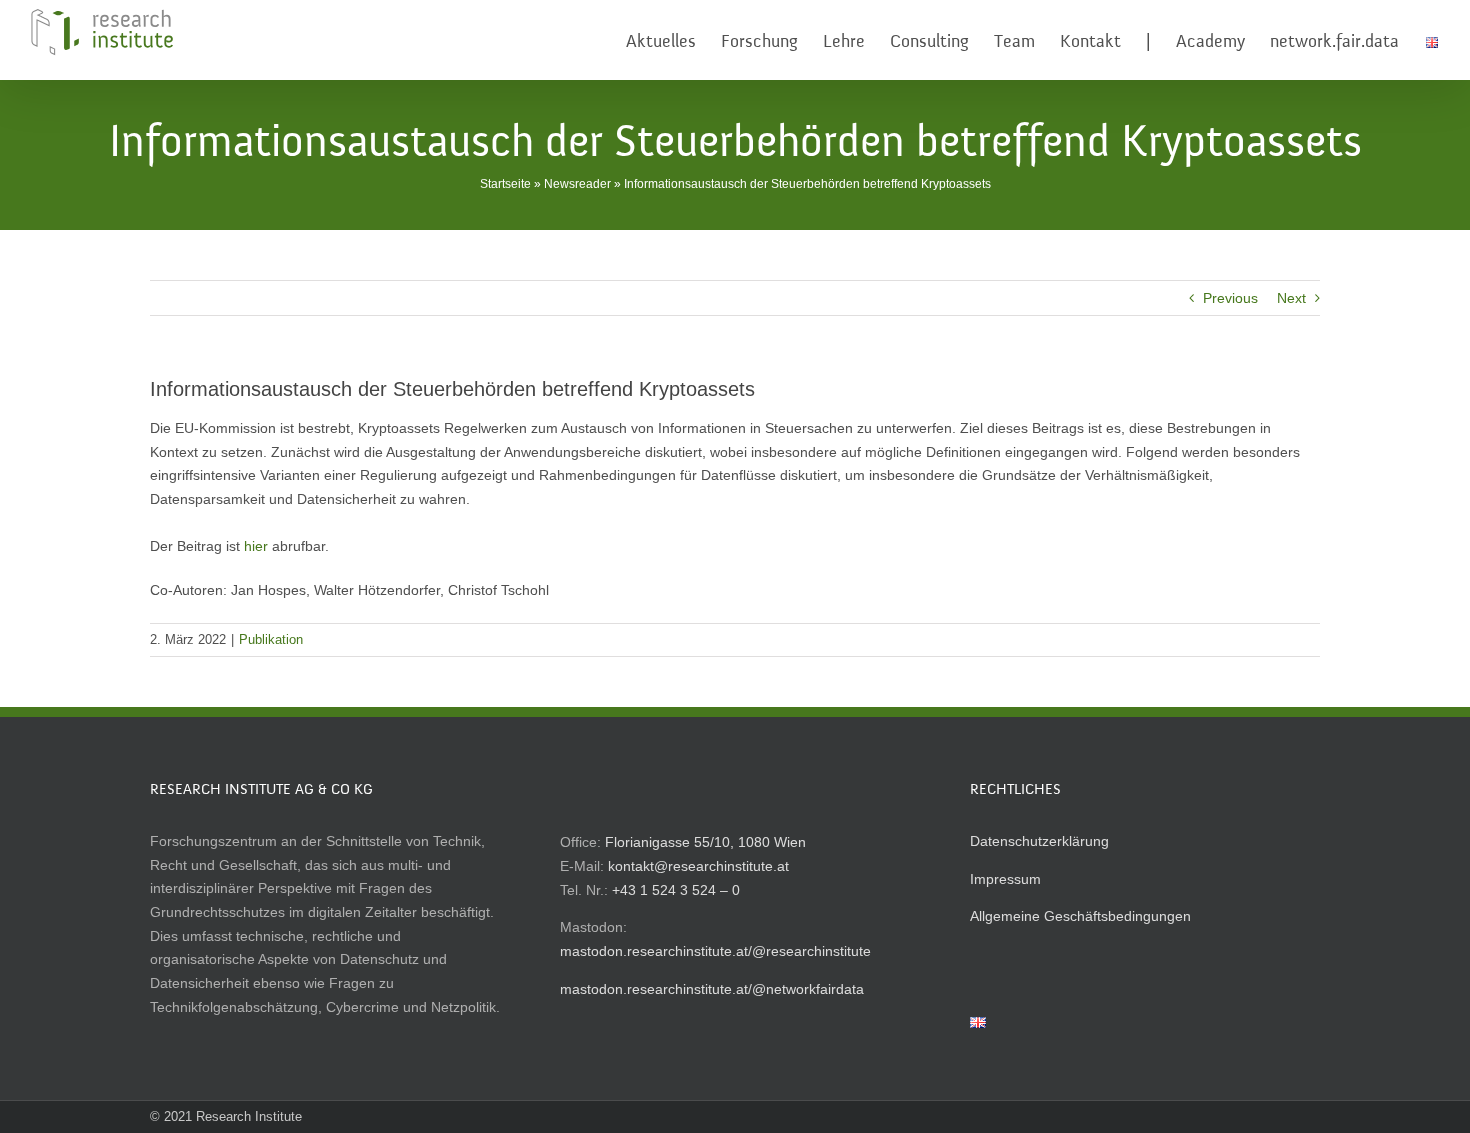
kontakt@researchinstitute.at (698, 866)
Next (1291, 298)
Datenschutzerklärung (1039, 841)
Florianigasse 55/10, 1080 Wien (705, 842)
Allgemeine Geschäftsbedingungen (1080, 916)
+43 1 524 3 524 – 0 (676, 890)
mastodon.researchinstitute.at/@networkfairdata (712, 989)
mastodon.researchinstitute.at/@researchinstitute (715, 951)
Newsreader (577, 184)
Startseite (505, 184)
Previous (1230, 298)
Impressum (1005, 879)
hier (256, 546)
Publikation (271, 639)
